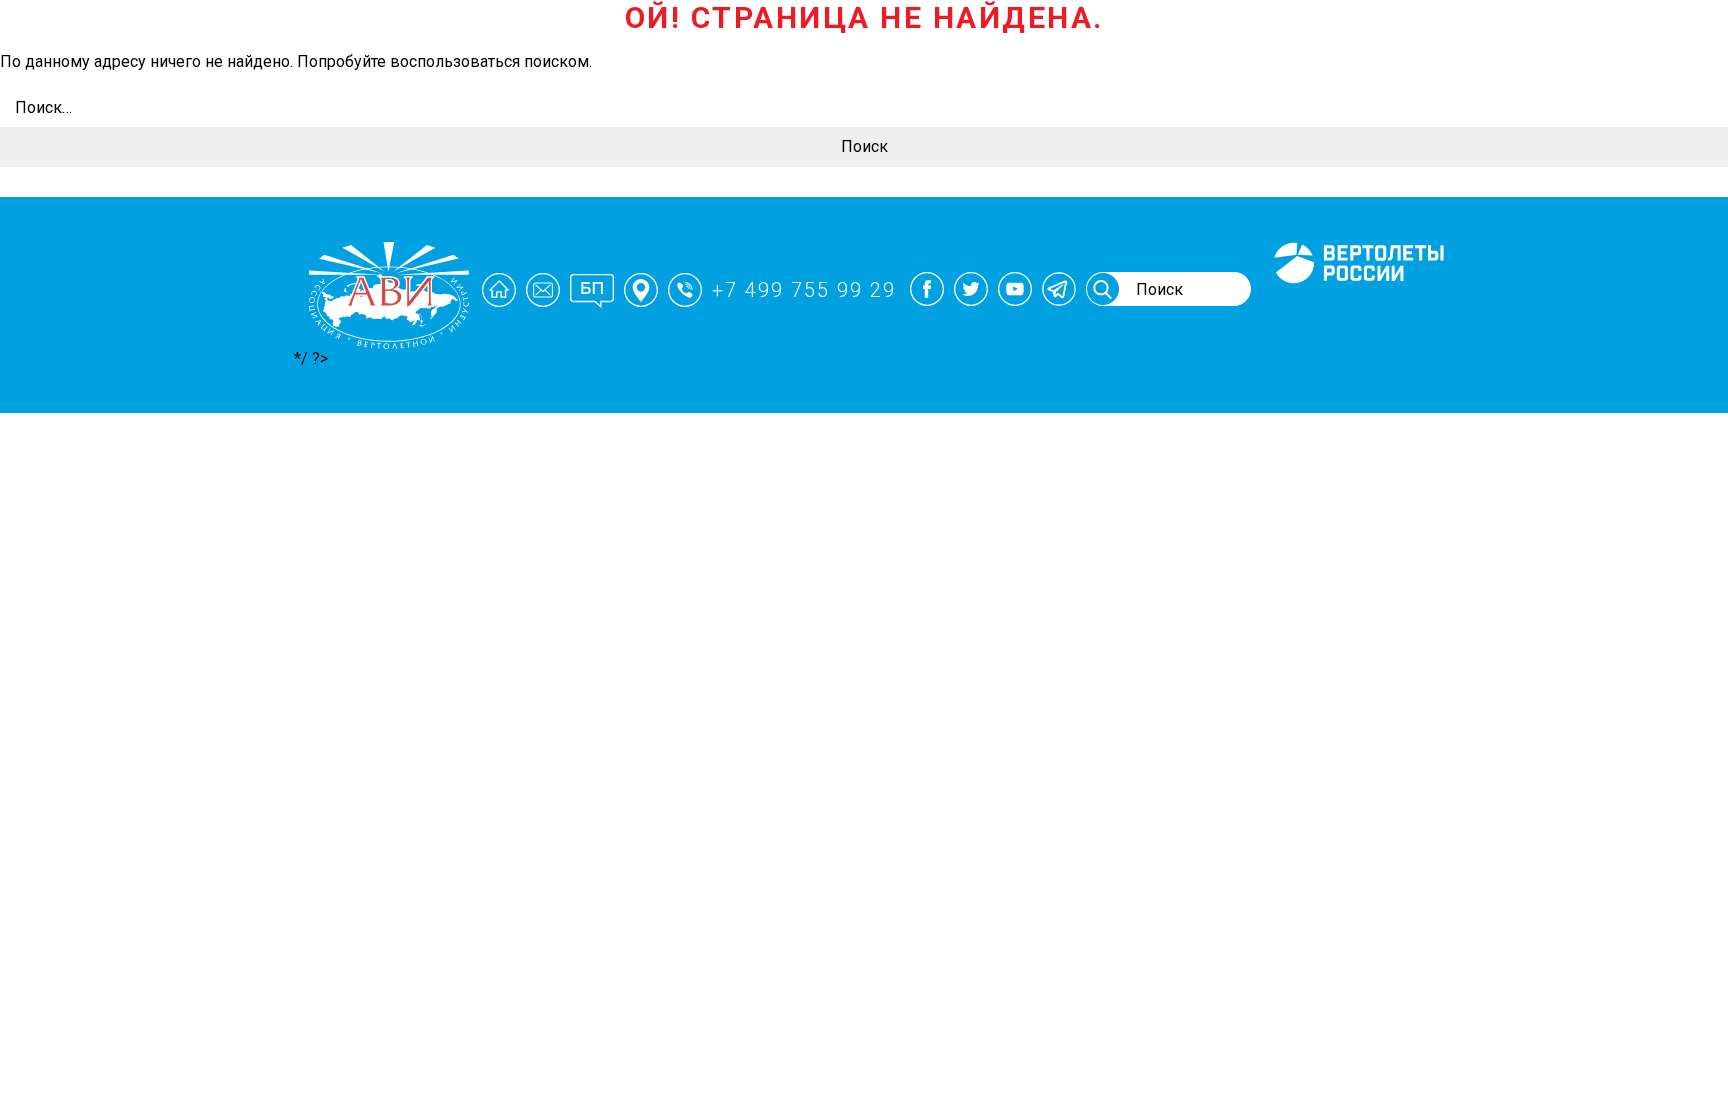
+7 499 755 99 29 (804, 290)
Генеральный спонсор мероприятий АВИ (1357, 307)
